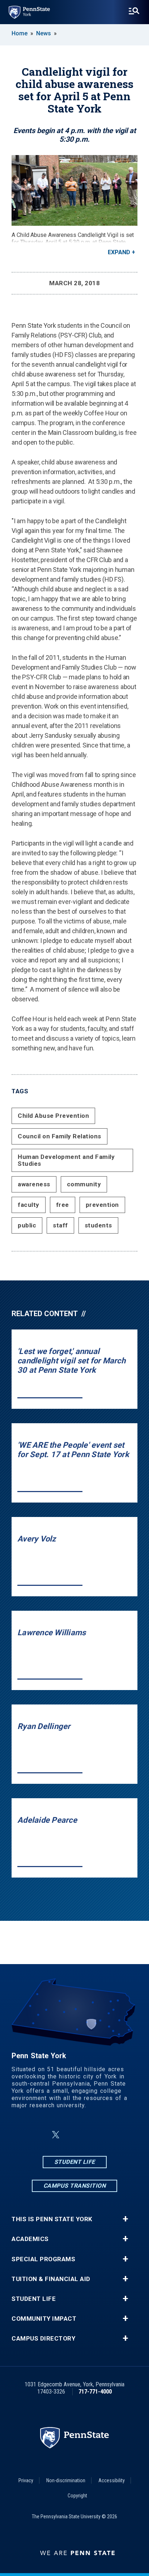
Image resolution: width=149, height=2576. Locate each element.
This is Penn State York (52, 2219)
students (98, 1225)
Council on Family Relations (59, 1136)
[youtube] (111, 2135)
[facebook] (38, 2135)
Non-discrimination (66, 2480)
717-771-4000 (95, 2392)
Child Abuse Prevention (53, 1116)
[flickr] (92, 2135)
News (44, 33)
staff (60, 1225)
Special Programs (43, 2259)
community (84, 1184)
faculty (29, 1205)
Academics (30, 2239)
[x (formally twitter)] (56, 2135)
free (63, 1205)
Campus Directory (43, 2339)
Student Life (75, 2162)
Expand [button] (119, 252)
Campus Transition (75, 2186)
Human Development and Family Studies (66, 1160)
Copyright (77, 2496)
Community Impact (44, 2319)
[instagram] (73, 2135)
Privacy (26, 2480)
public (27, 1225)
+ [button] (125, 2219)
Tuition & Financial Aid (51, 2279)
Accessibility (112, 2480)
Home (20, 33)
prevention (102, 1205)
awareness (34, 1184)
